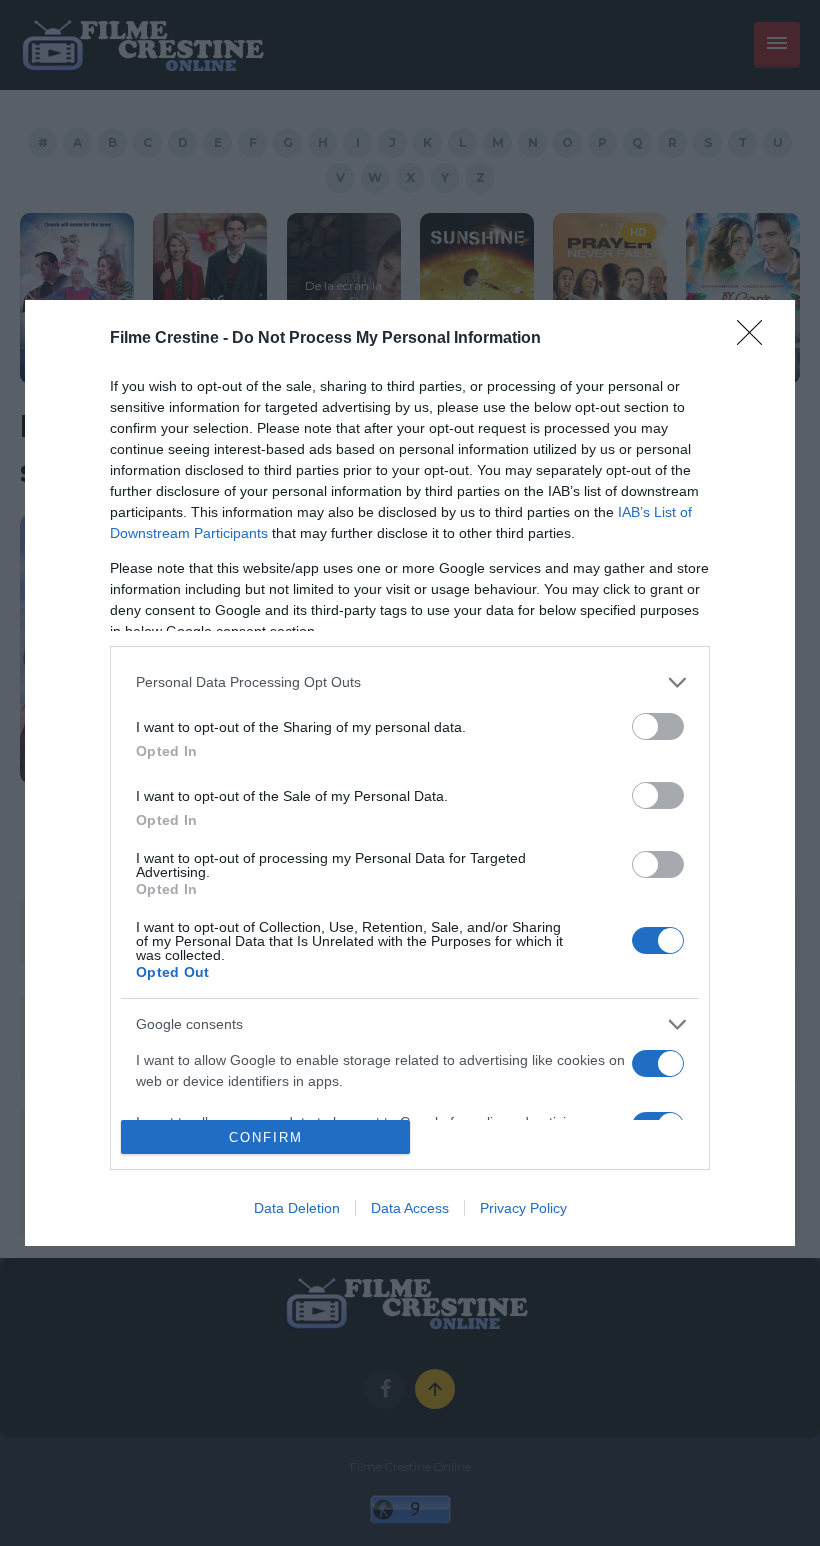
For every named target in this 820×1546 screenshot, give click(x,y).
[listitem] (410, 682)
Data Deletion (297, 1208)
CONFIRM (266, 1137)
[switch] (658, 726)
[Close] (756, 339)
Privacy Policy (523, 1208)
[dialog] (410, 773)
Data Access (410, 1208)
